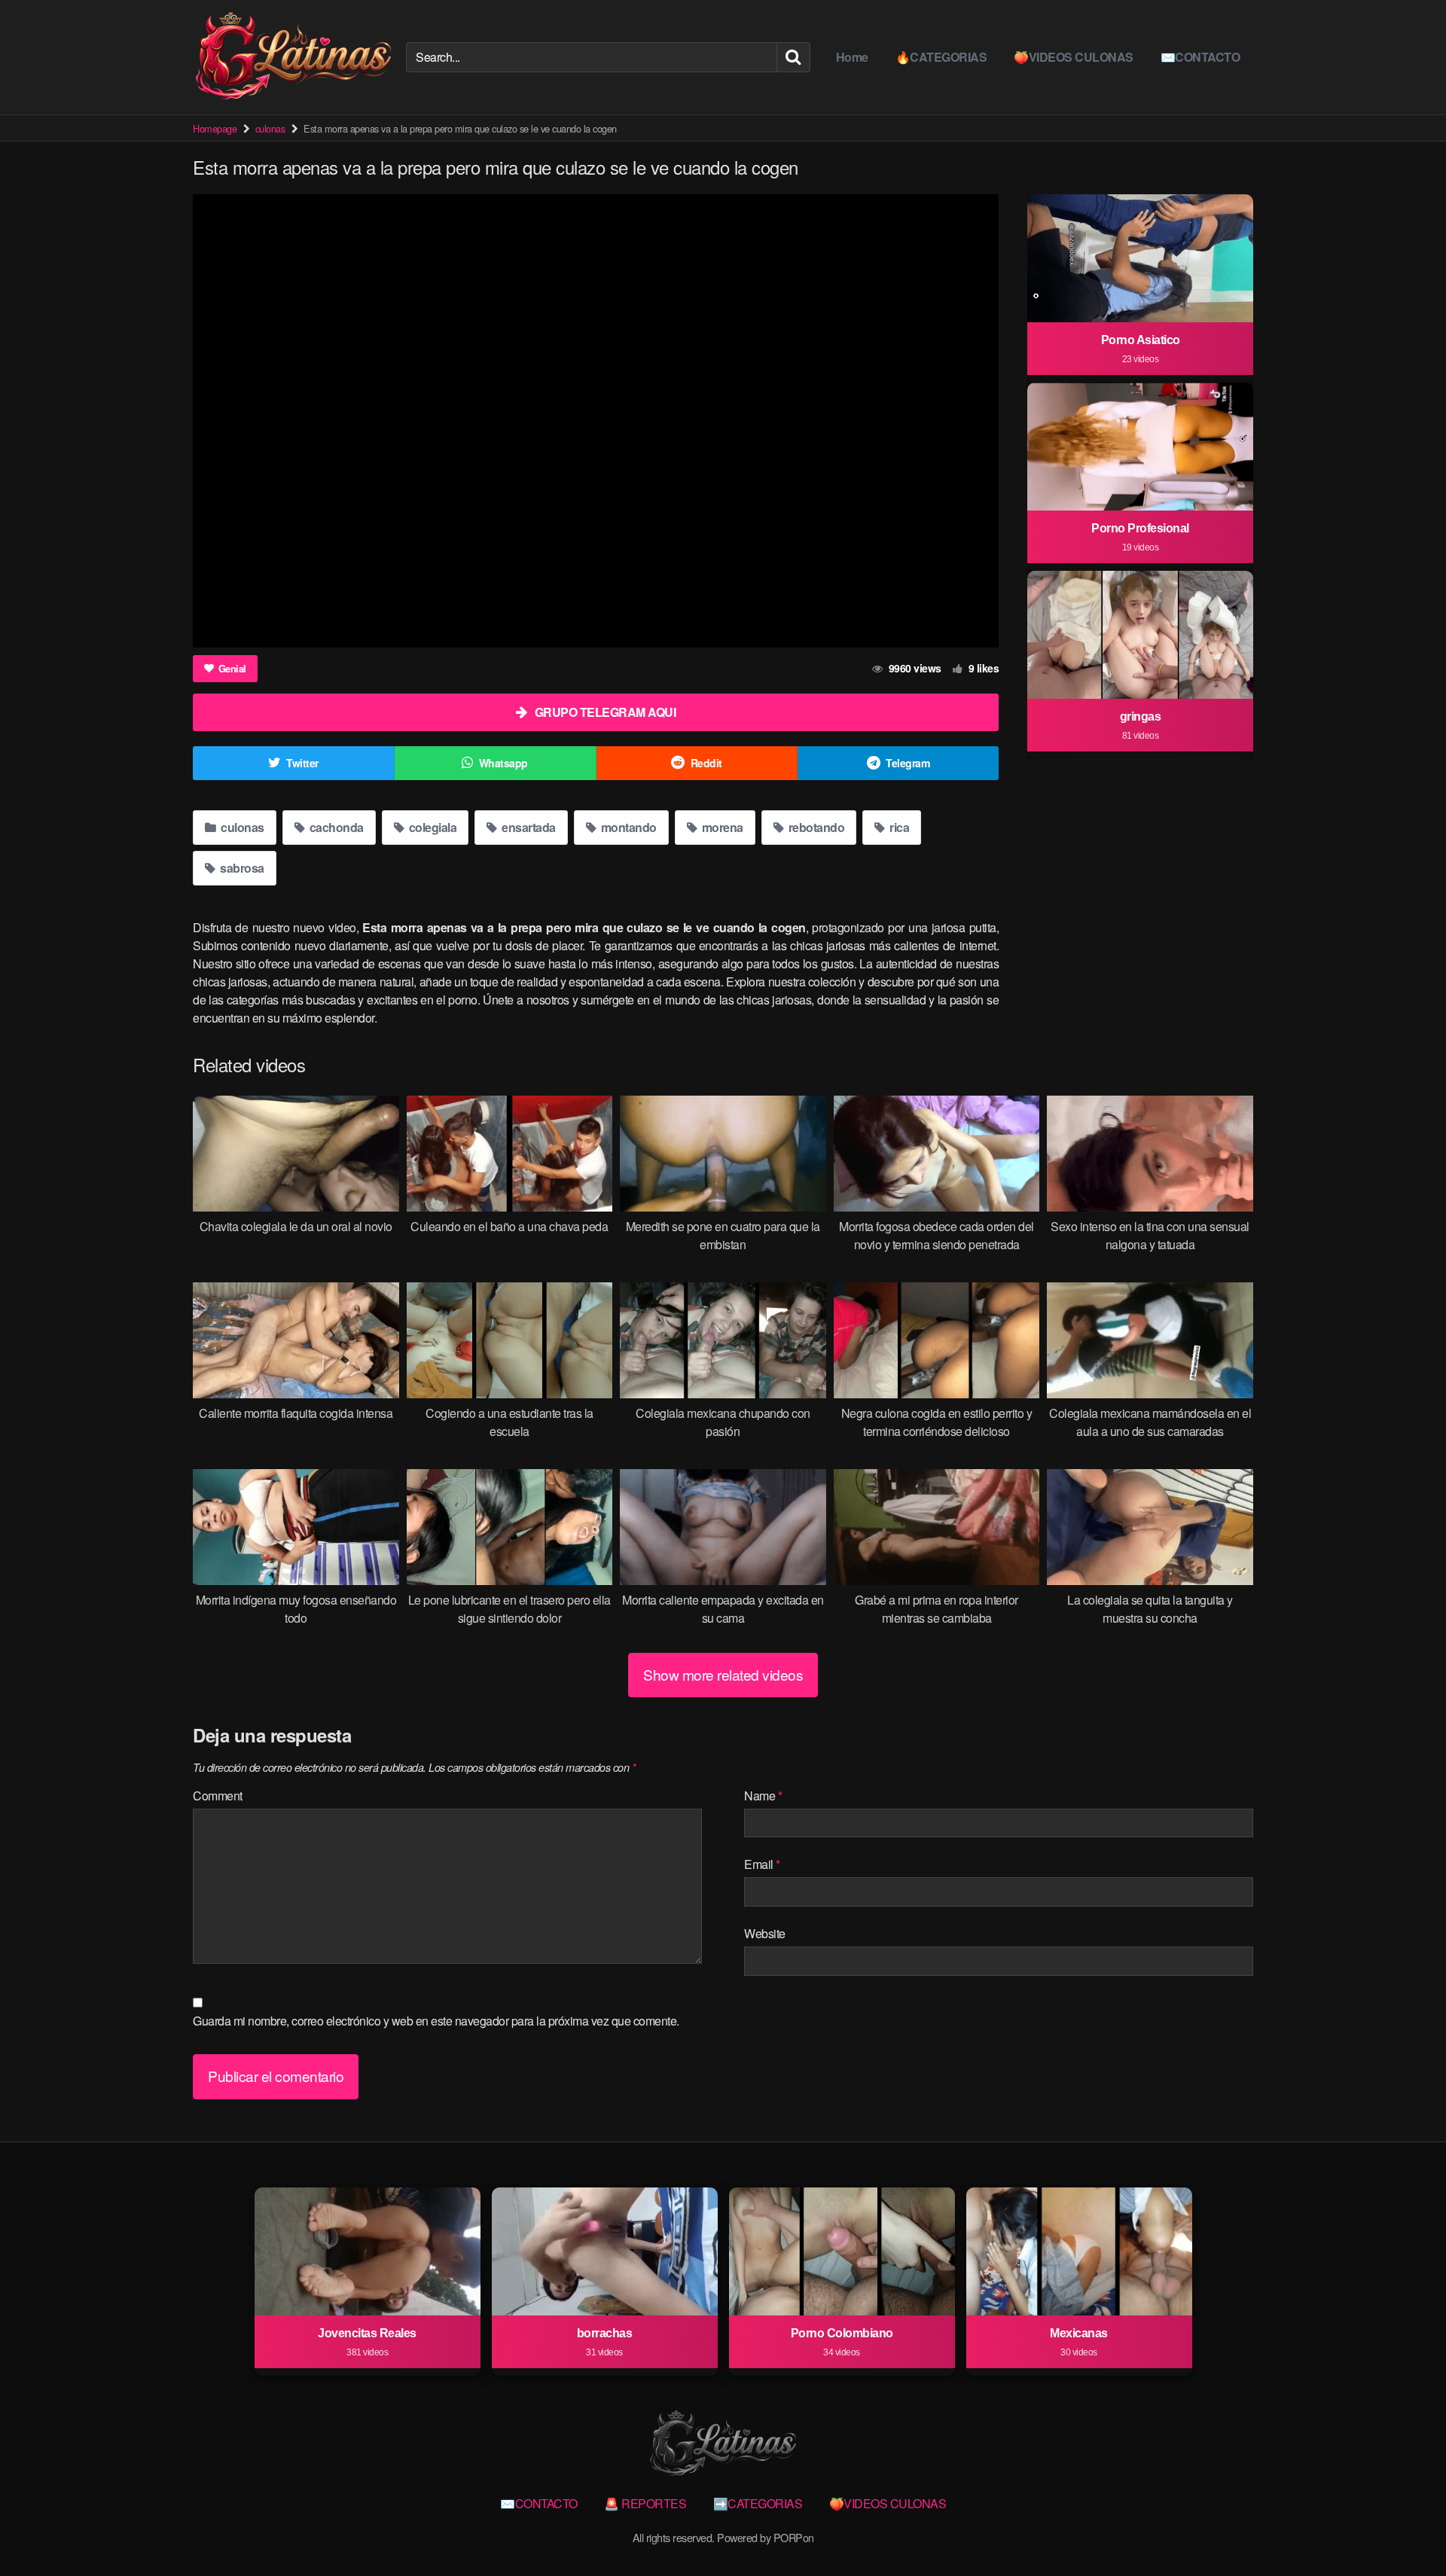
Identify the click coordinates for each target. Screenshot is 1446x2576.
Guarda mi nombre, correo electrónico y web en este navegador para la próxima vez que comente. (436, 2021)
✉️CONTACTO (1200, 57)
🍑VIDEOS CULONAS (1074, 57)
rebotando (815, 827)
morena (721, 827)
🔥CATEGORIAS (941, 57)
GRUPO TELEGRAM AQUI (606, 712)
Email (762, 1864)
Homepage (215, 128)
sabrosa (241, 868)
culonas (270, 128)
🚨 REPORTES (645, 2503)
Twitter (302, 763)
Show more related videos (723, 1674)
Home (852, 57)
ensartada (528, 827)
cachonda (335, 827)
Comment (218, 1796)
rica (898, 827)
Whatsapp (503, 763)
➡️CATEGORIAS (758, 2503)
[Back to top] (1405, 2528)
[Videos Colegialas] (293, 57)
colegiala (431, 827)
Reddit (706, 763)
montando (627, 827)
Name (763, 1796)
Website (765, 1933)
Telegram (908, 763)
